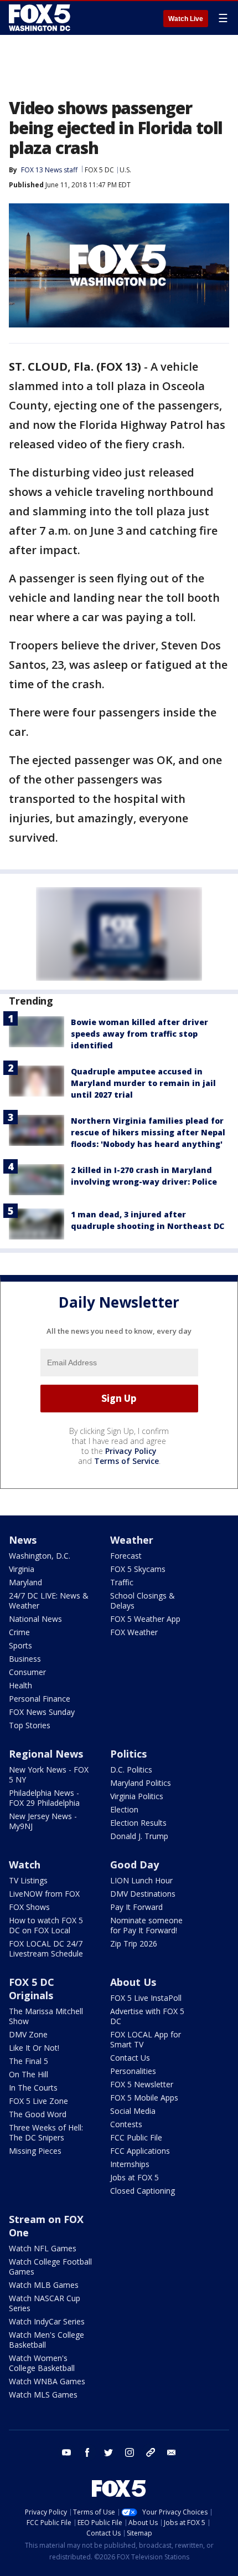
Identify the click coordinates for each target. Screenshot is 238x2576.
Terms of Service (126, 1461)
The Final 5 (29, 2061)
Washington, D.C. (40, 1556)
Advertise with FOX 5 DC (147, 2016)
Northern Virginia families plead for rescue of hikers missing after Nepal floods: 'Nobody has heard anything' (148, 1132)
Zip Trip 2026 (134, 1943)
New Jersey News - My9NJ (43, 1821)
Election (124, 1809)
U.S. (125, 170)
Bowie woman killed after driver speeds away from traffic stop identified (139, 1034)
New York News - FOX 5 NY (49, 1774)
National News (35, 1619)
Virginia (22, 1569)
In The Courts (33, 2088)
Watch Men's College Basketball (46, 2340)
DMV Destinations (143, 1894)
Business (25, 1659)
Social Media (133, 2111)
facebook (87, 2452)
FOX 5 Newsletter (142, 2084)
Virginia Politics (137, 1796)
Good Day (134, 1865)
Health (20, 1685)
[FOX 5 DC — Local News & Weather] (41, 18)
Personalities (133, 2071)
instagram (130, 2452)
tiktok (151, 2452)
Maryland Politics (141, 1783)
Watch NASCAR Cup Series (45, 2303)
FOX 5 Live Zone (38, 2101)
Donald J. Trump (139, 1836)
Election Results (138, 1823)
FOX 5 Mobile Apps (144, 2098)
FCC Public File (136, 2137)
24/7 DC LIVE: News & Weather (49, 1601)
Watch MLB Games (44, 2285)
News (23, 1540)
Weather (132, 1540)
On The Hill (29, 2074)
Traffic (122, 1582)
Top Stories (30, 1725)
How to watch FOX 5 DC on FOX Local (46, 1925)
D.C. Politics (131, 1770)
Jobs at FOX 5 (134, 2177)
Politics (128, 1754)
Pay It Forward (136, 1907)
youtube (66, 2452)
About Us (133, 1982)
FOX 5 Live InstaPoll (146, 1998)
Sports (20, 1645)
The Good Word (38, 2114)
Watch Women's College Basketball (42, 2363)
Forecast (126, 1556)
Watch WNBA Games (47, 2381)
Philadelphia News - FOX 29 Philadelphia (44, 1798)
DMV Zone (28, 2034)
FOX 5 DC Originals (32, 1989)
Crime (19, 1632)
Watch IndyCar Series (47, 2321)
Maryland (25, 1582)
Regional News (46, 1754)
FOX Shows (29, 1907)
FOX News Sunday (42, 1712)
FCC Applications (140, 2151)
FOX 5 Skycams (138, 1569)
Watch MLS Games (43, 2395)
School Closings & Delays (143, 1601)
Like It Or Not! (34, 2048)
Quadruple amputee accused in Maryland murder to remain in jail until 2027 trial (143, 1083)
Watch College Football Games (50, 2267)
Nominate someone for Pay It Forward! (146, 1925)
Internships (130, 2164)
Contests (126, 2124)
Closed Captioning (143, 2191)
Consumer (27, 1672)
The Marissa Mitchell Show (46, 2016)
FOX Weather (134, 1632)
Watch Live (186, 19)
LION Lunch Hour (141, 1880)
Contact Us (130, 2058)
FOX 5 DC (99, 170)
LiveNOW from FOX (44, 1894)
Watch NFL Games (43, 2248)
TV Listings (28, 1880)
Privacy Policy (131, 1451)
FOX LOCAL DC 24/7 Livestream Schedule (46, 1948)
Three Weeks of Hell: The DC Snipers (46, 2132)
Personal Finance (40, 1699)
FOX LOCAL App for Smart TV (146, 2039)
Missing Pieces (35, 2151)
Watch (25, 1865)
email (172, 2452)
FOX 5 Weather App (145, 1619)
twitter (108, 2452)
